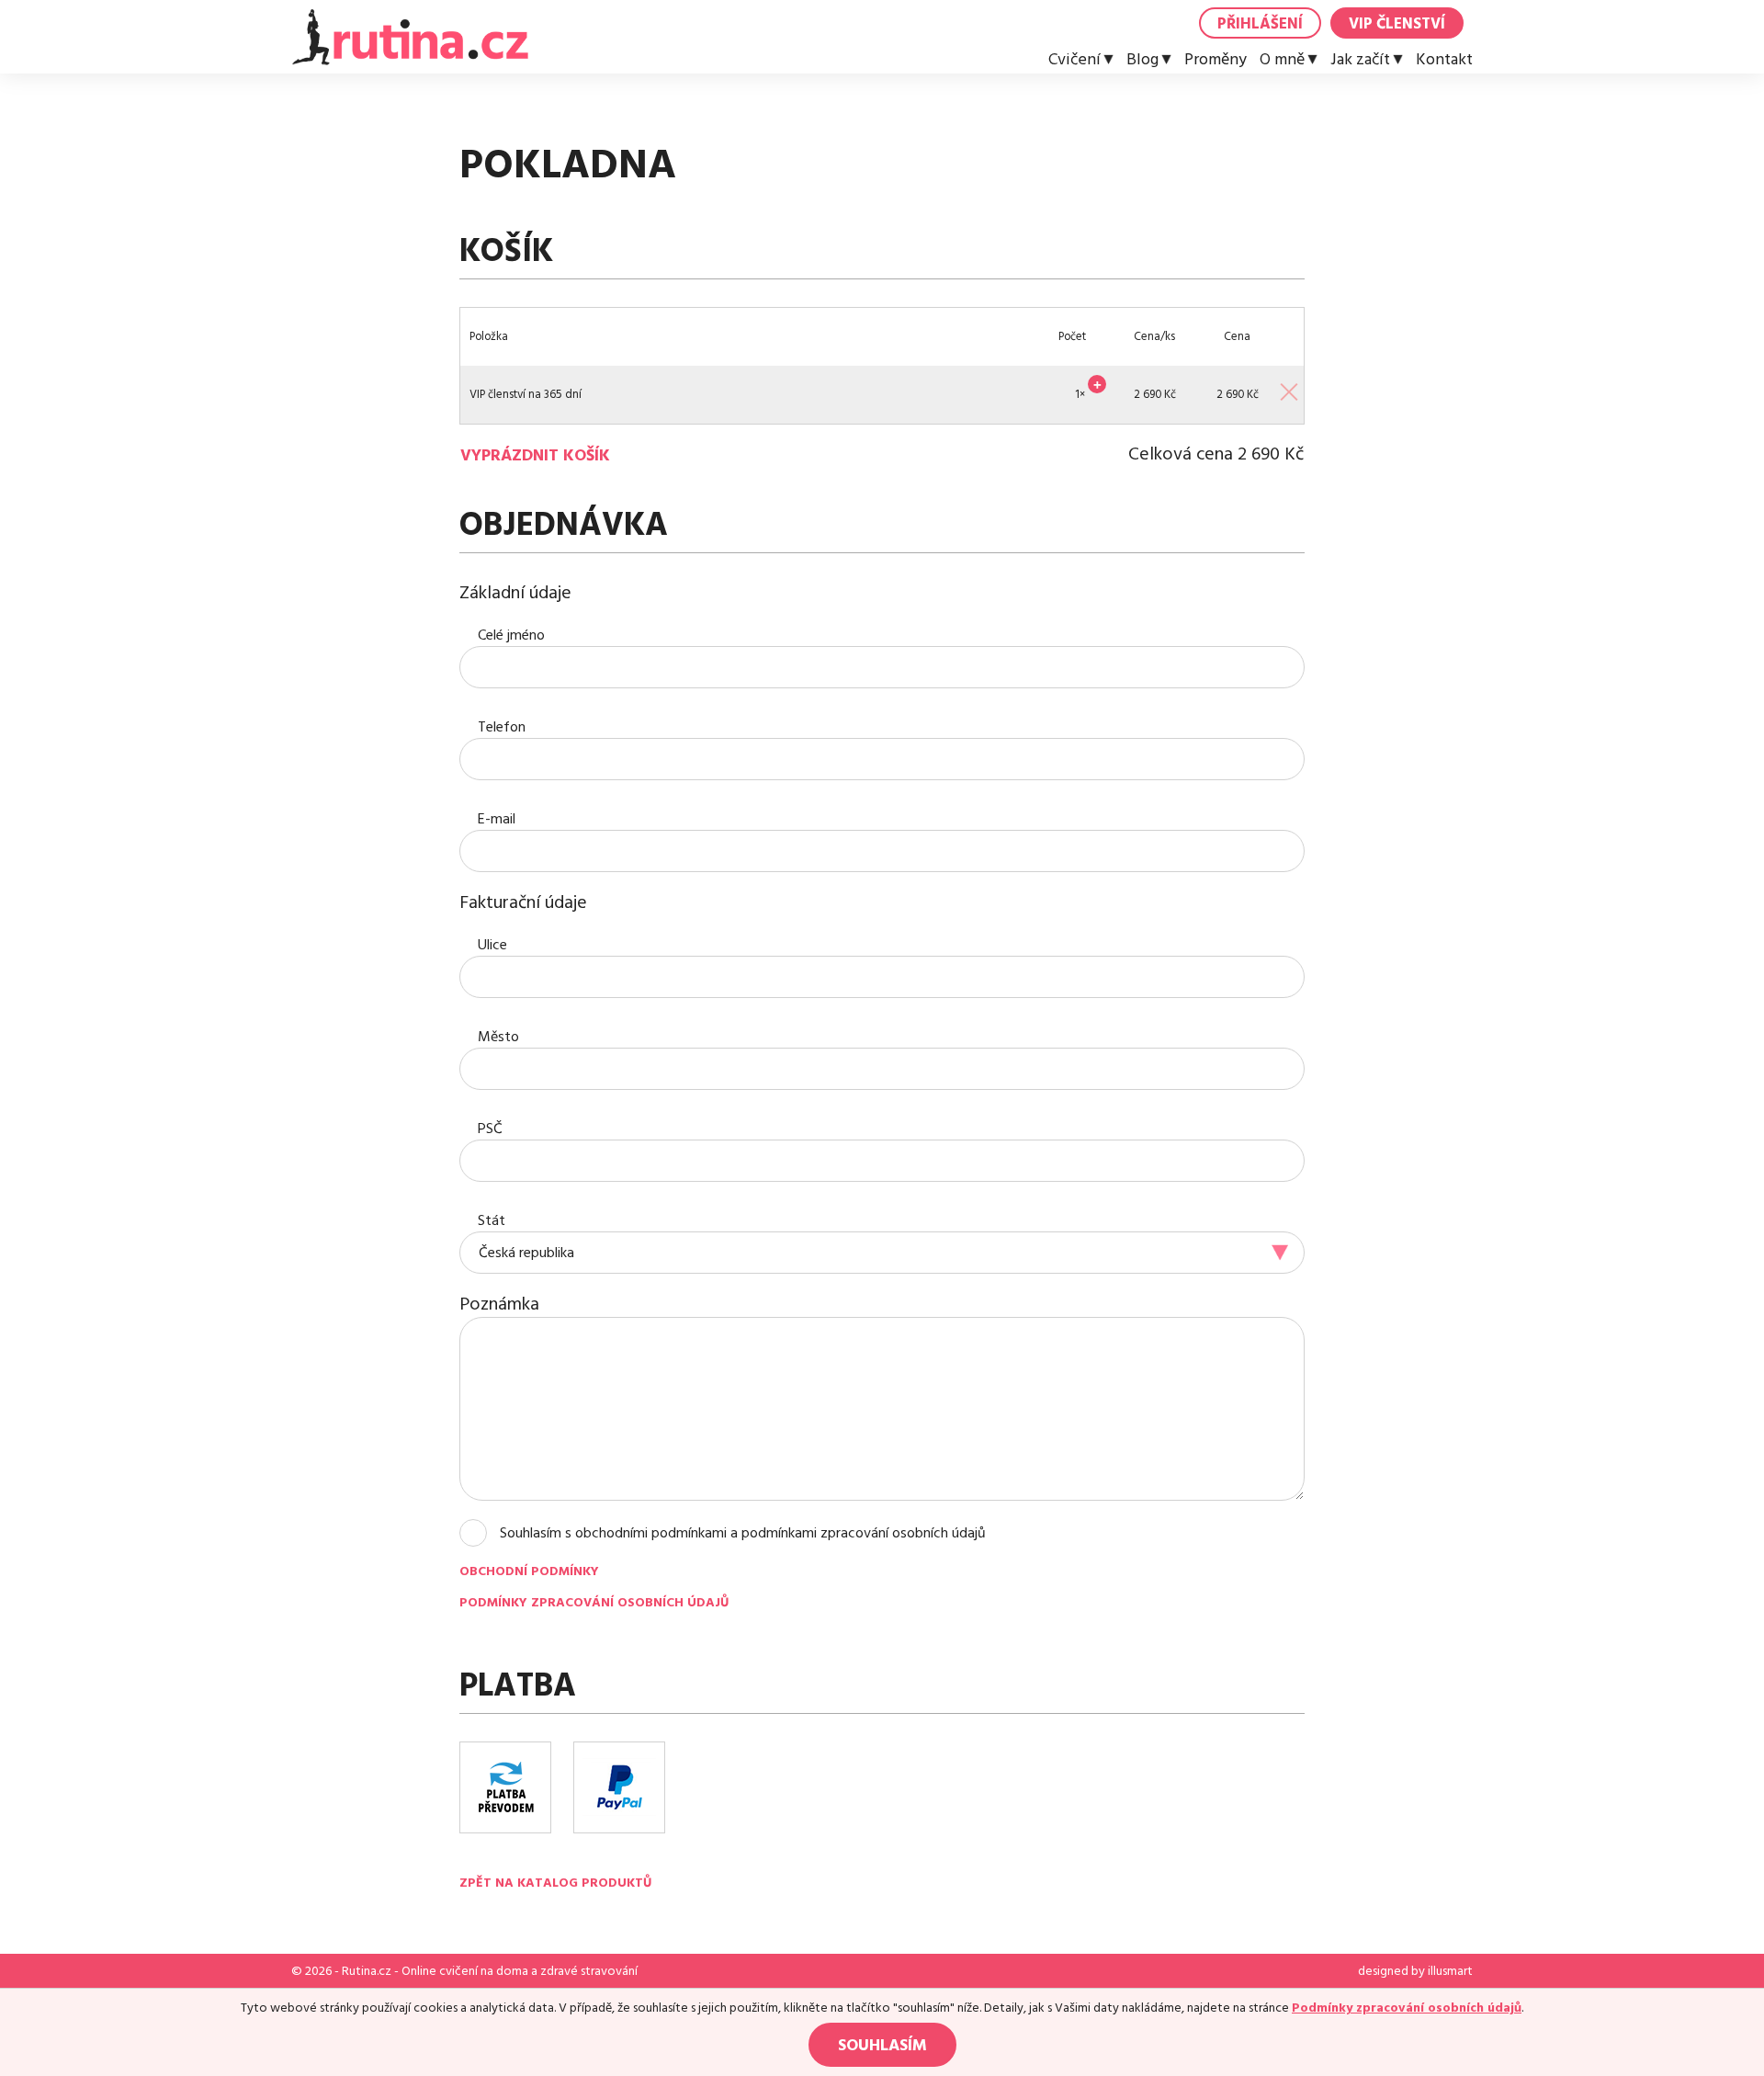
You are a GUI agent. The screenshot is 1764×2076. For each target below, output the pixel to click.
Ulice (492, 945)
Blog (1142, 60)
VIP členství (1397, 24)
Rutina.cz (367, 1971)
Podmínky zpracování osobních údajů (594, 1603)
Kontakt (1444, 60)
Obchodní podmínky (529, 1571)
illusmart (1450, 1971)
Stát (492, 1220)
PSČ (490, 1129)
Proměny (1216, 60)
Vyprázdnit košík (535, 456)
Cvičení (1074, 60)
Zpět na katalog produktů (555, 1883)
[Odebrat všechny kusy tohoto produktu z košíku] (1288, 390)
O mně (1282, 60)
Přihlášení (1260, 24)
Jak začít (1360, 60)
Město (498, 1037)
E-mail (497, 819)
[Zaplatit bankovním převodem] (505, 1787)
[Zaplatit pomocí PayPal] (619, 1787)
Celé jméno (511, 635)
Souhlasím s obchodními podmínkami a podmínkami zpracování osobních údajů (743, 1533)
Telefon (502, 727)
